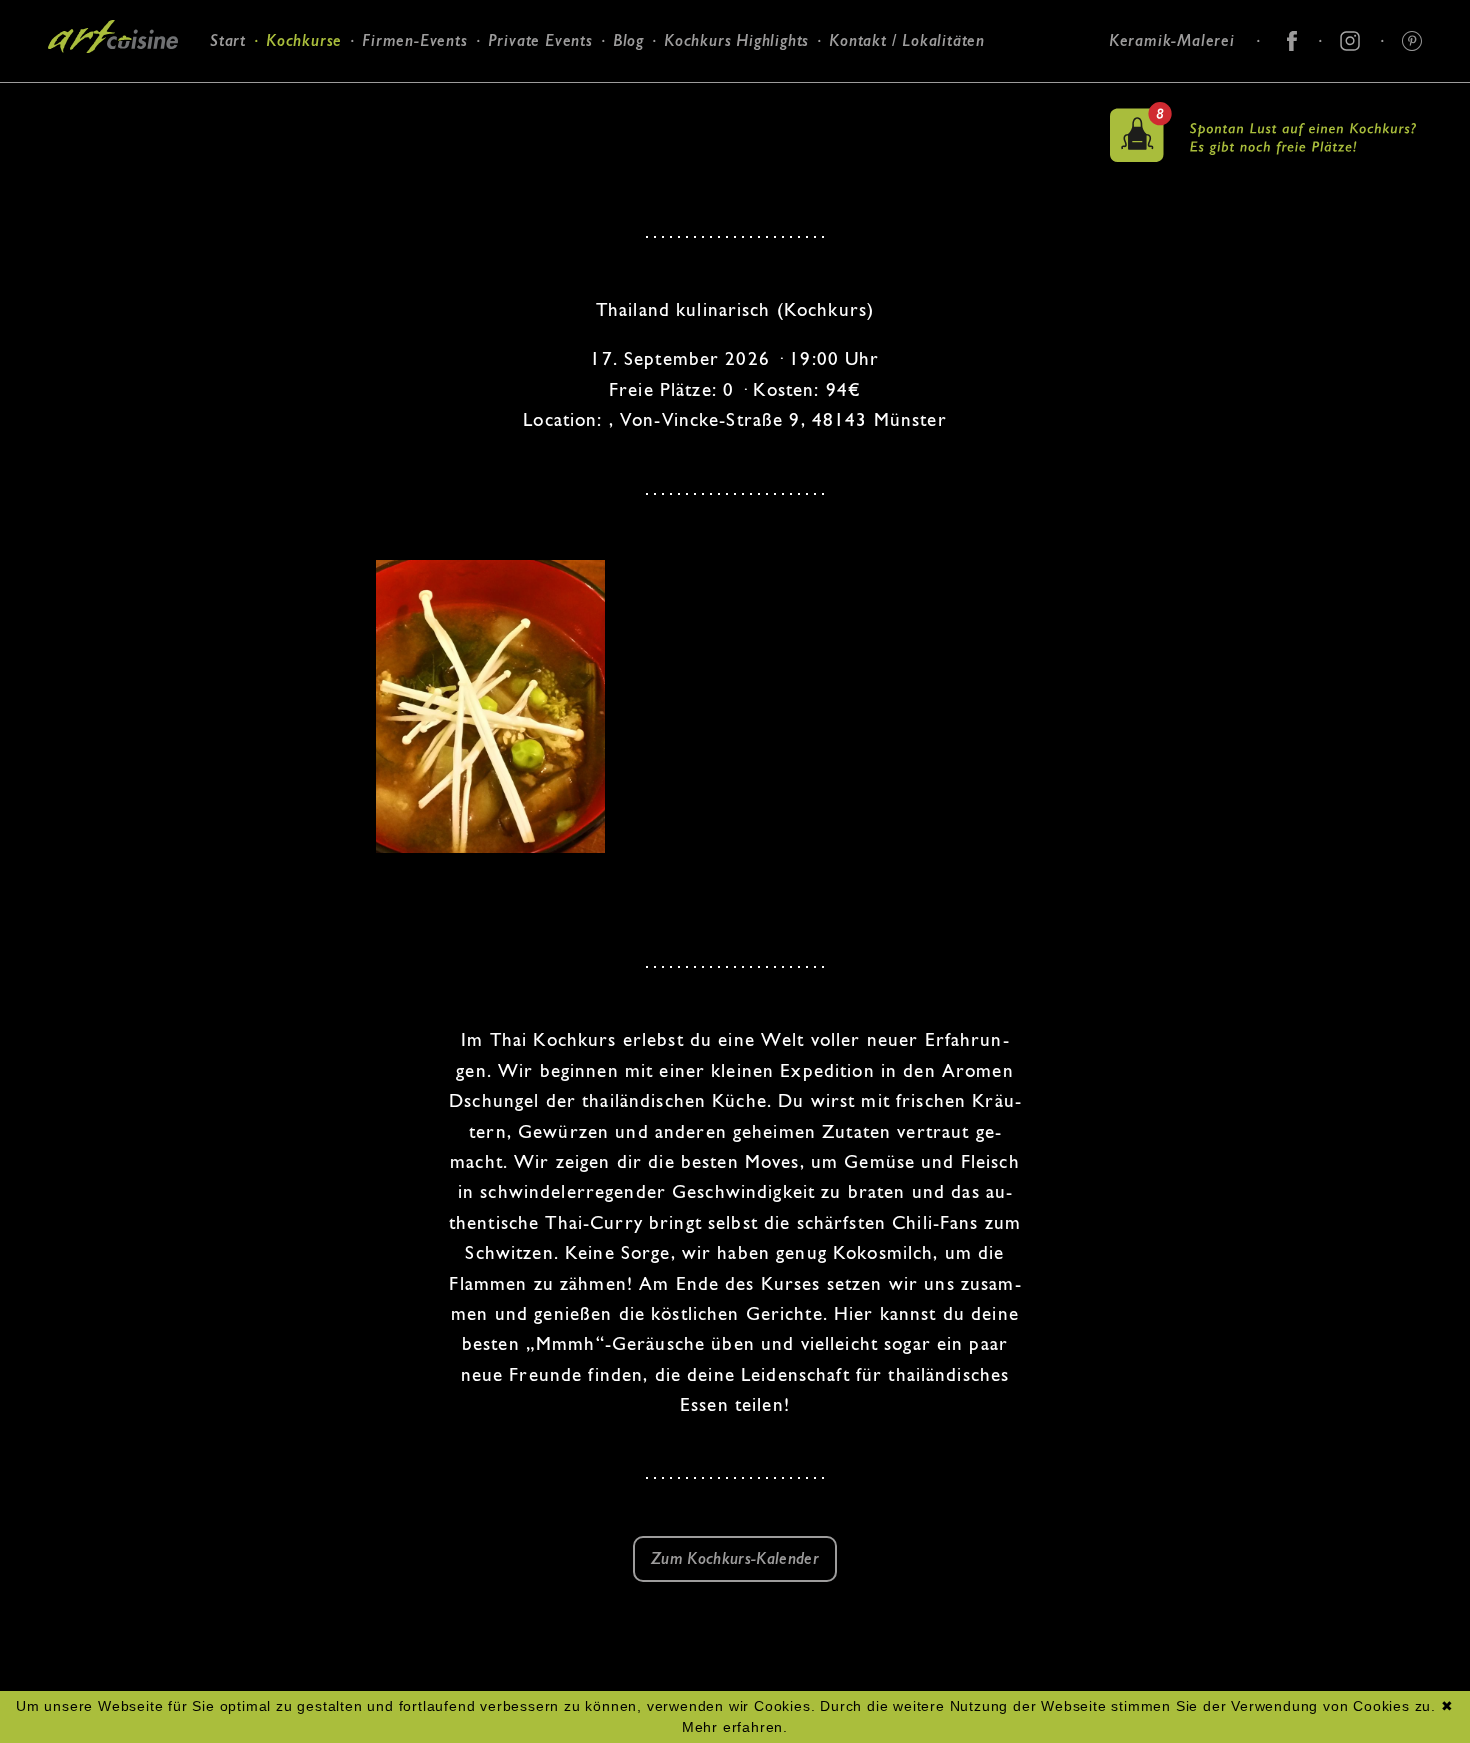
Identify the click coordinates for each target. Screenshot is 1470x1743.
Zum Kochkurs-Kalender (735, 1558)
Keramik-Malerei (1172, 40)
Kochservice (524, 107)
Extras (378, 158)
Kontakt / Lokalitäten (907, 40)
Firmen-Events (414, 40)
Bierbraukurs (402, 107)
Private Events (540, 40)
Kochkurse (304, 40)
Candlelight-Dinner (549, 133)
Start (228, 40)
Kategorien (295, 104)
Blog (628, 40)
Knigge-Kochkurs (416, 133)
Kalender (288, 130)
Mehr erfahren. (735, 1727)
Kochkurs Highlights (736, 40)
